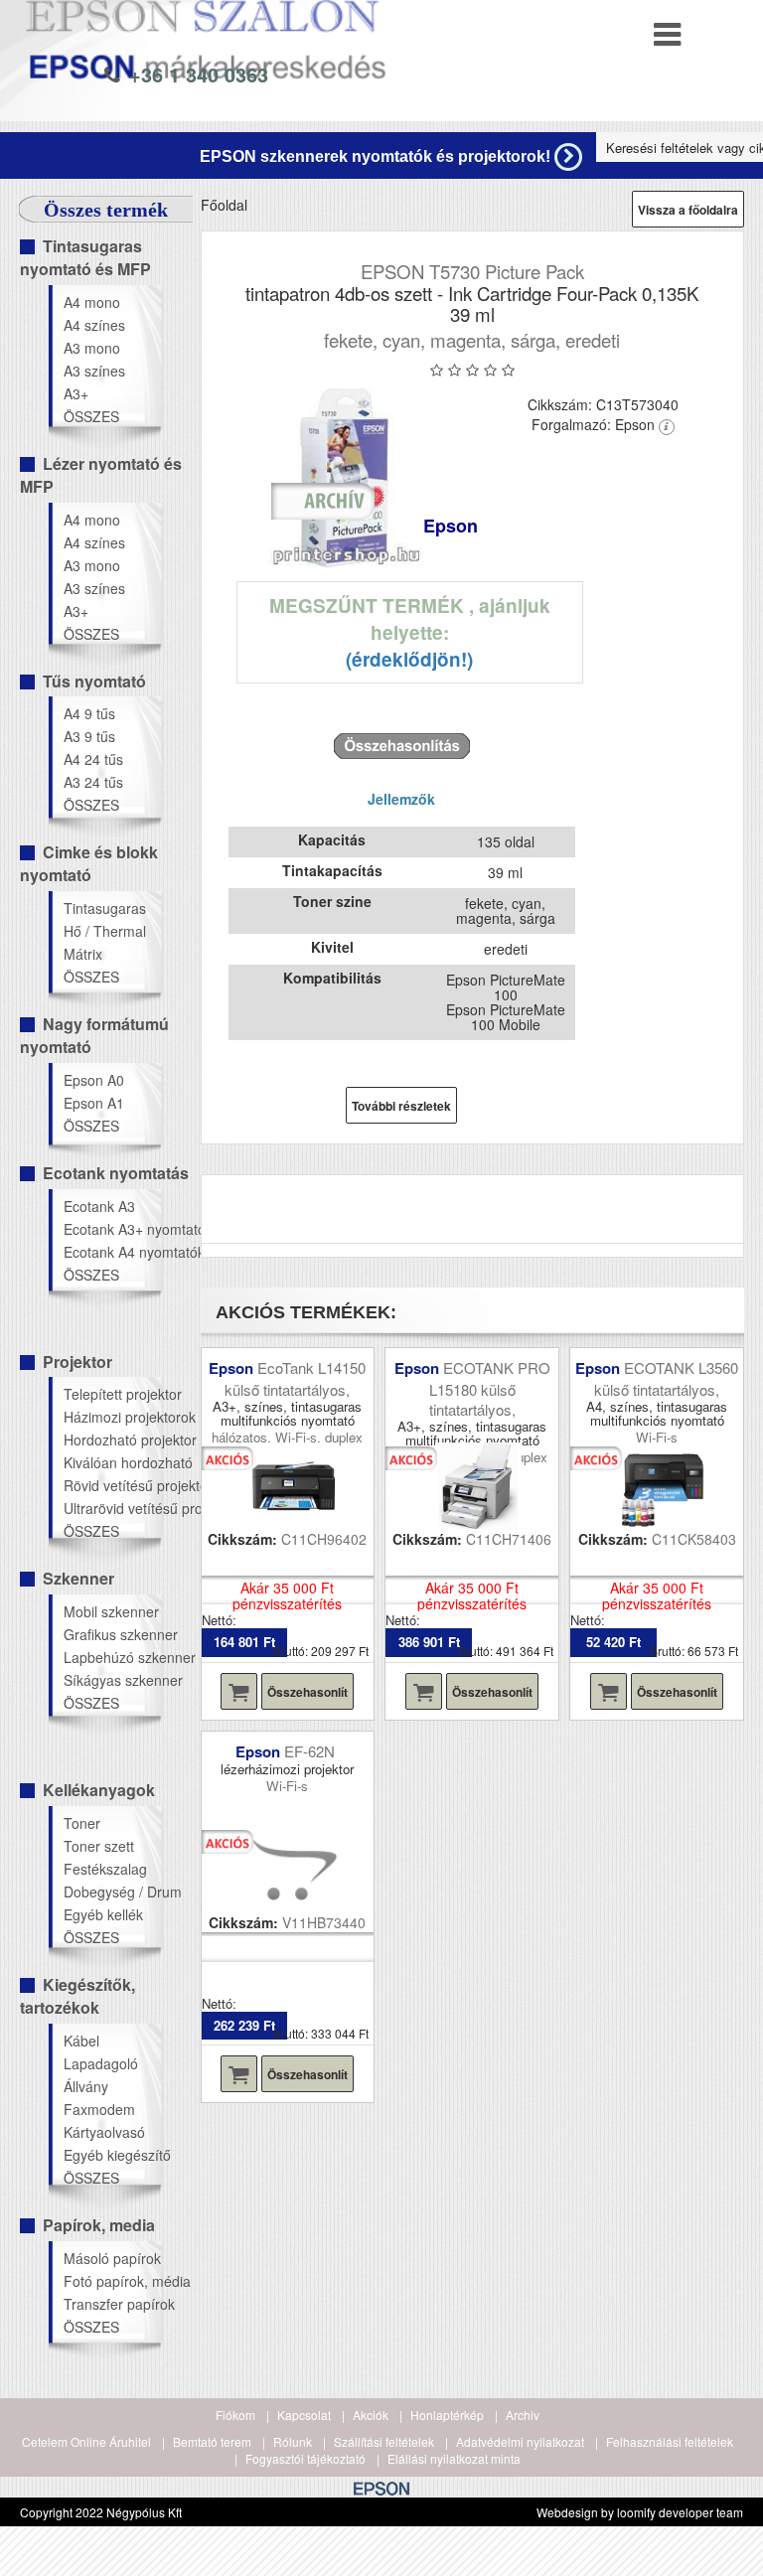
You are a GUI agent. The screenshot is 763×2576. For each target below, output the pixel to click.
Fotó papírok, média (112, 2281)
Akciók (371, 2415)
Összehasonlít (307, 1692)
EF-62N (311, 1751)
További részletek (401, 1106)
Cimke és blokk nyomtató (89, 863)
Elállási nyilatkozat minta (454, 2458)
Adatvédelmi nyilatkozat (520, 2441)
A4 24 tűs (93, 759)
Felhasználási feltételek (670, 2441)
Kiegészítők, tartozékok (77, 1996)
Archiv (523, 2415)
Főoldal (224, 205)
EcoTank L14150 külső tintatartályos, (295, 1378)
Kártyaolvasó (104, 2132)
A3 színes (94, 371)
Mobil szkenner (111, 1611)
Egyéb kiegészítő (112, 2155)
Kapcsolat (304, 2415)
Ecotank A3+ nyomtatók (112, 1229)
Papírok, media (99, 2225)
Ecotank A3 (99, 1206)
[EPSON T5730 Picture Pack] (347, 478)
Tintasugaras (105, 908)
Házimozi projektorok (112, 1417)
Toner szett (99, 1846)
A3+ (76, 393)
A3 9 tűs (89, 736)
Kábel (81, 2041)
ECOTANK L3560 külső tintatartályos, (666, 1378)
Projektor (77, 1362)
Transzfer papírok (112, 2304)
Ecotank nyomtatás (116, 1173)
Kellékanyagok (99, 1790)
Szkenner (78, 1578)
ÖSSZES (91, 416)
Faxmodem (99, 2109)
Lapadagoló (101, 2063)
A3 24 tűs (93, 782)
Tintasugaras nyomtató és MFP (85, 257)
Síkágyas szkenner (112, 1680)
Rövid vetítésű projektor (112, 1485)
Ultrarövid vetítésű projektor (112, 1508)
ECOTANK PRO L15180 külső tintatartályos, (490, 1388)
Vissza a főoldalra (688, 210)
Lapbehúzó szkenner (112, 1657)
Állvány (86, 2086)
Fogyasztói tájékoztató (305, 2458)
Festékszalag (105, 1869)
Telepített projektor (112, 1394)
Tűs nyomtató (94, 681)
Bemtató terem (212, 2441)
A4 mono (92, 302)
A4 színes (94, 325)
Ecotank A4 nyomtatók (112, 1252)
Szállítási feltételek (384, 2441)
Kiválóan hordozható (112, 1462)
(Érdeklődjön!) (409, 659)
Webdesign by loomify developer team (640, 2512)
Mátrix (83, 954)
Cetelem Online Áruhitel (86, 2441)
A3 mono (92, 348)
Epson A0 (94, 1080)
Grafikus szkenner (112, 1634)
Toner (82, 1823)
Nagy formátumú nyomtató (94, 1035)
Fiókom (235, 2415)
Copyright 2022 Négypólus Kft (101, 2512)
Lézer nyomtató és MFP (101, 475)
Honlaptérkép (447, 2415)
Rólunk (293, 2441)
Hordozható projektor (112, 1440)
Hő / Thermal (105, 931)
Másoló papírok (112, 2258)
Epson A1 (94, 1103)
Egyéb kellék (103, 1914)
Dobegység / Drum (112, 1892)
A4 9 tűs (89, 713)
